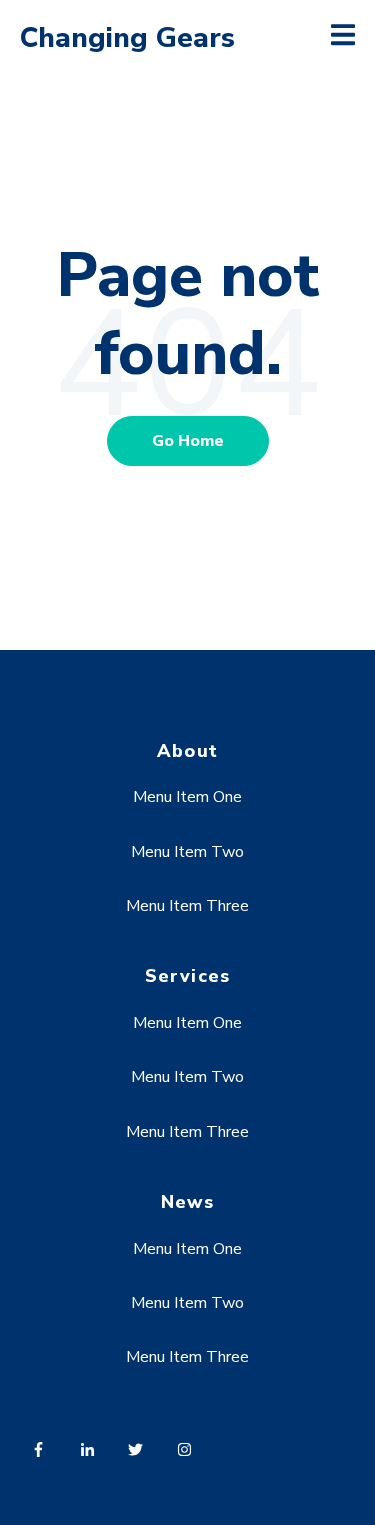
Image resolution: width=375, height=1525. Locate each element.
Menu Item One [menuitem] (187, 797)
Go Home (188, 441)
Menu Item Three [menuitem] (187, 906)
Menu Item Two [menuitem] (187, 852)
